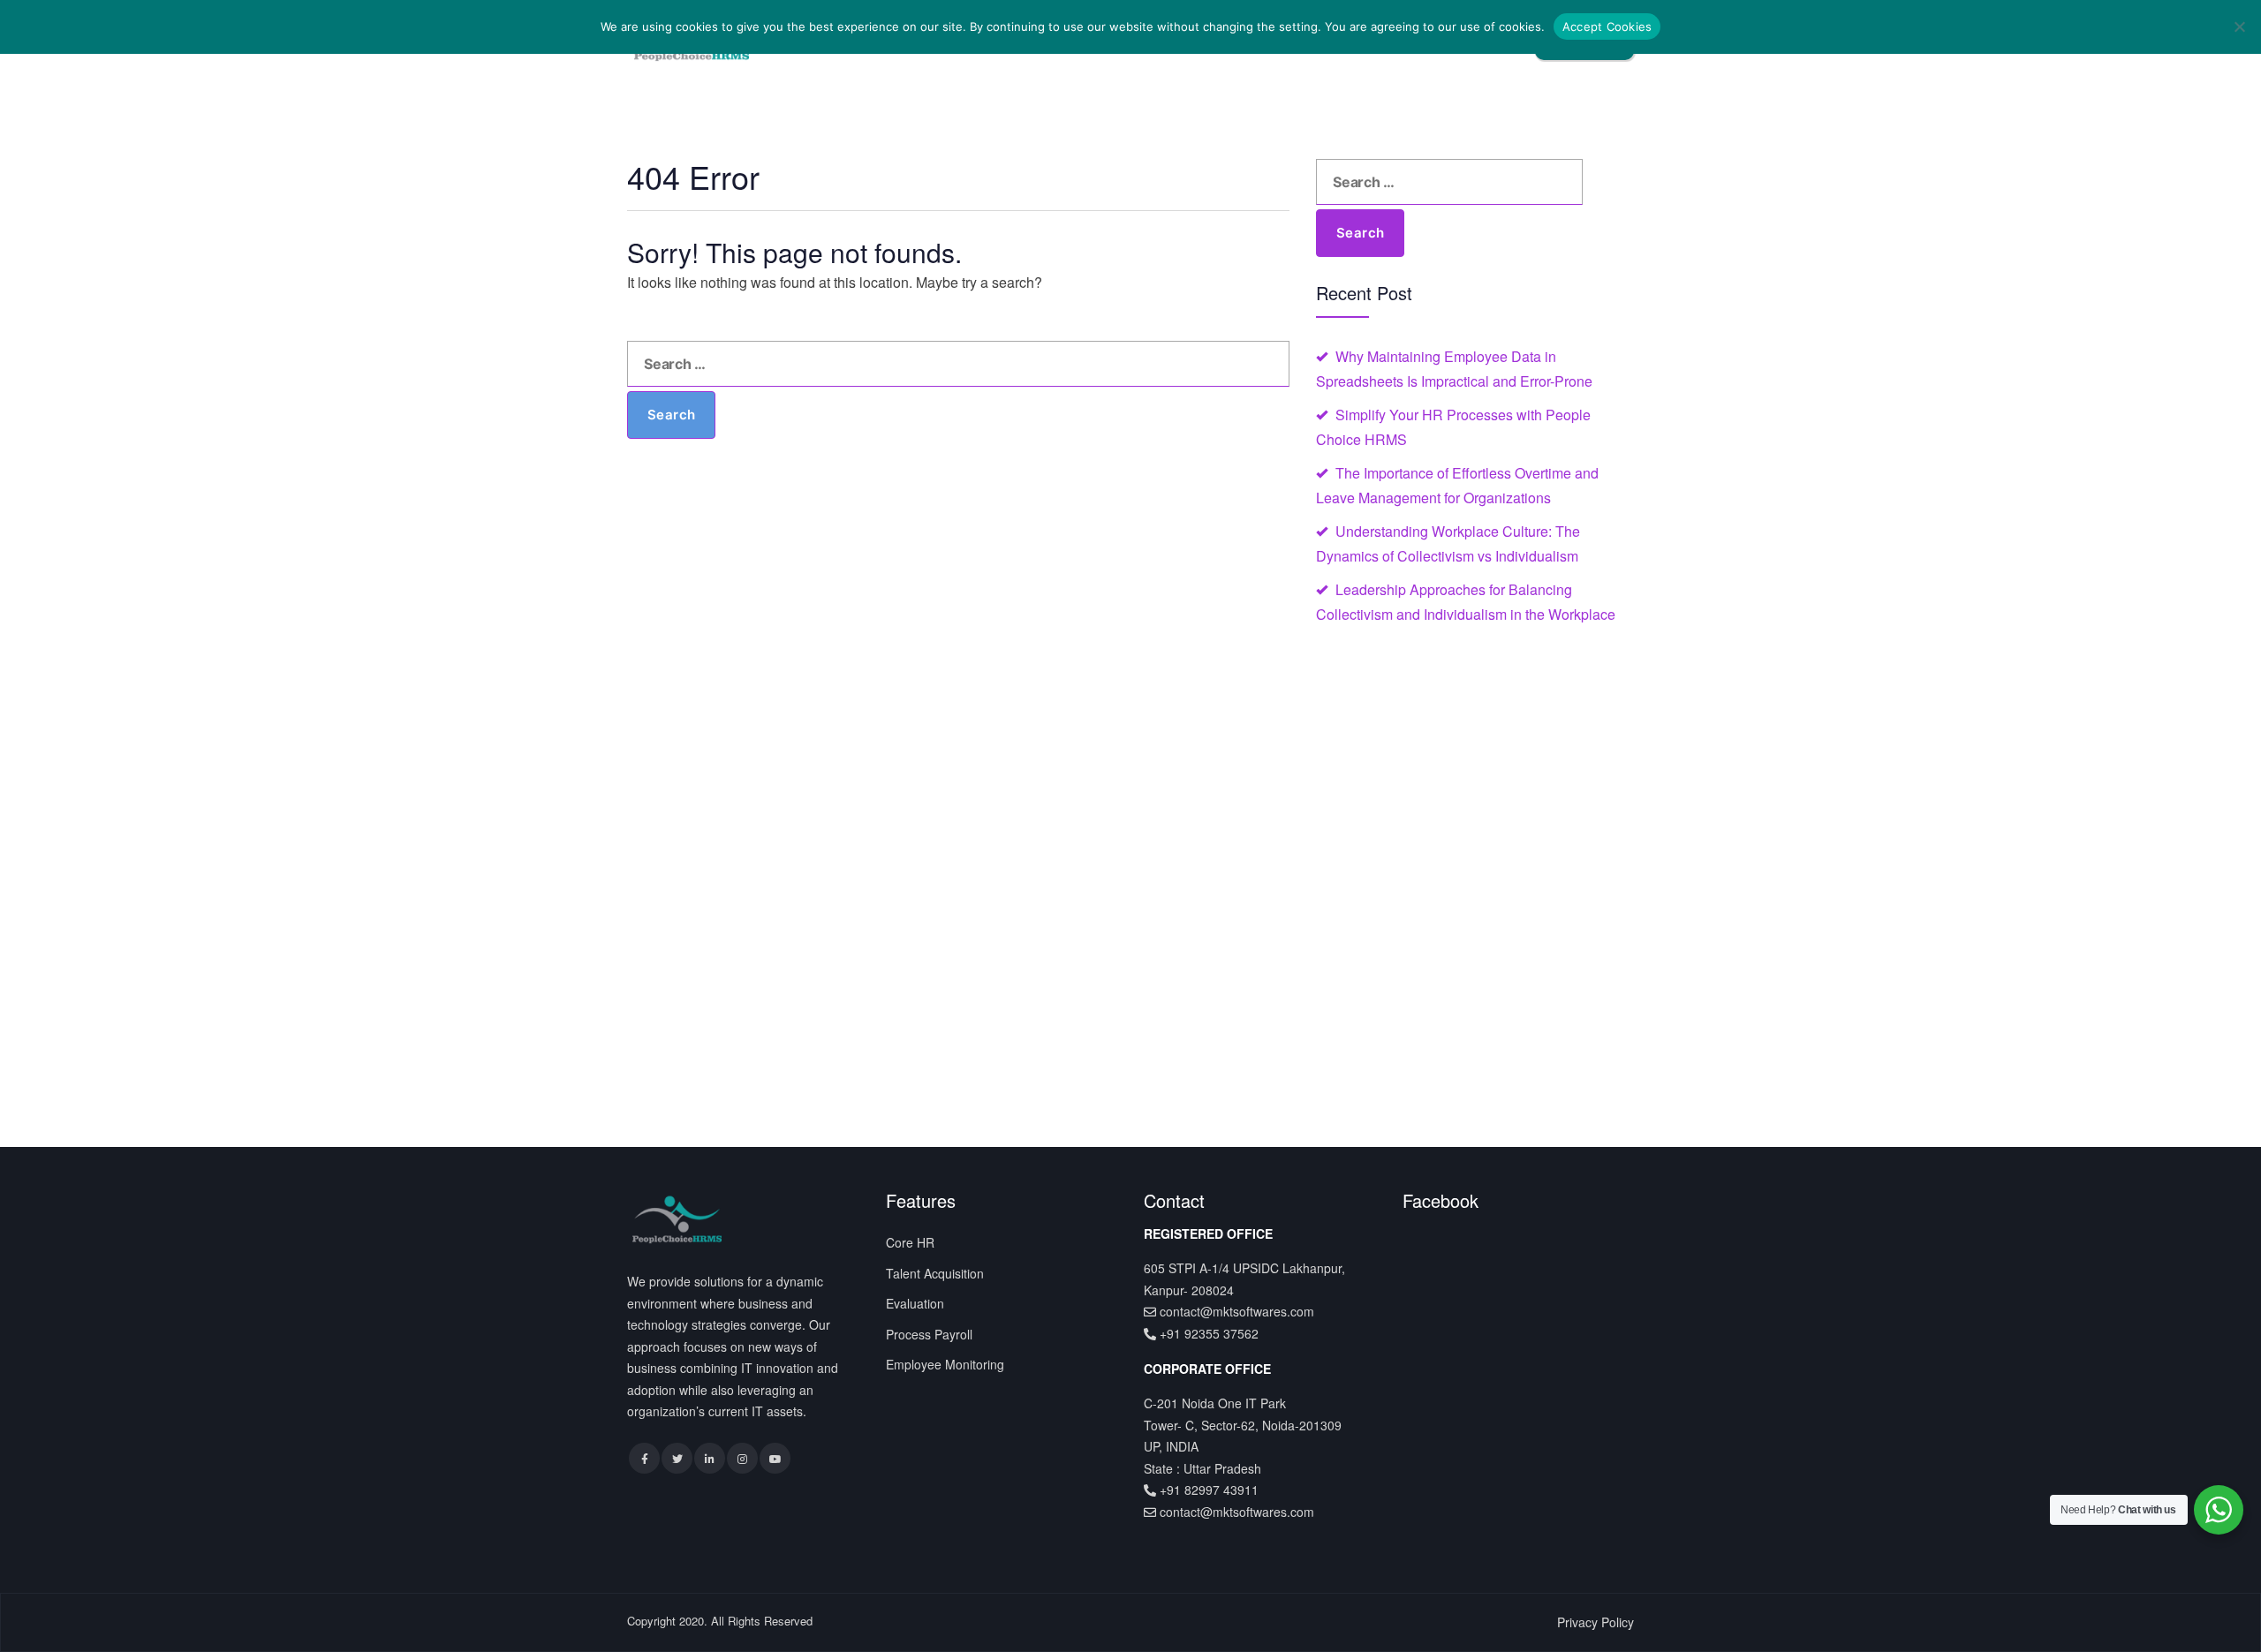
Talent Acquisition (935, 1273)
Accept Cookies (1607, 26)
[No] (2239, 26)
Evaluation (915, 1303)
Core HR (910, 1242)
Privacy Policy (1596, 1622)
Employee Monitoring (945, 1364)
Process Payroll (929, 1334)
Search (672, 415)
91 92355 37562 (1213, 1333)
